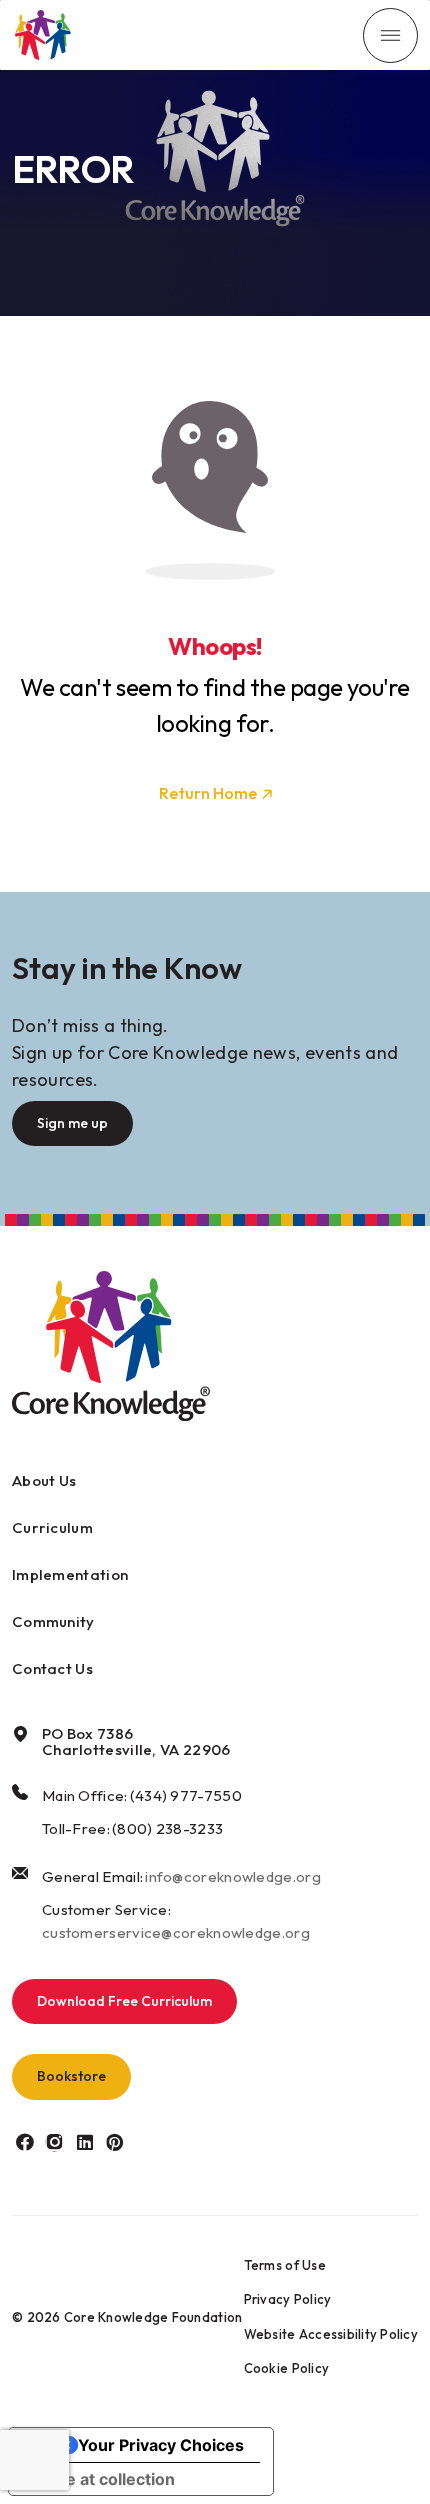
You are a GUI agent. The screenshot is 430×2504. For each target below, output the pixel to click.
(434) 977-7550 (186, 1795)
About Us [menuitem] (44, 1480)
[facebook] (24, 2142)
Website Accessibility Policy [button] (331, 2334)
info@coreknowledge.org (233, 1876)
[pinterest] (114, 2142)
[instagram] (54, 2142)
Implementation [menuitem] (70, 1574)
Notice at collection (100, 2479)
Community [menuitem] (53, 1621)
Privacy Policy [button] (288, 2299)
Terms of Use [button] (285, 2265)
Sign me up (72, 1123)
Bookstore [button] (71, 2076)
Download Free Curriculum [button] (124, 2001)
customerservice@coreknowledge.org (176, 1932)
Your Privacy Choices (161, 2445)
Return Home (208, 793)
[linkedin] (84, 2142)
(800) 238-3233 (167, 1828)
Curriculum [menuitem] (52, 1527)
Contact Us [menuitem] (52, 1668)
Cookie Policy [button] (286, 2368)
